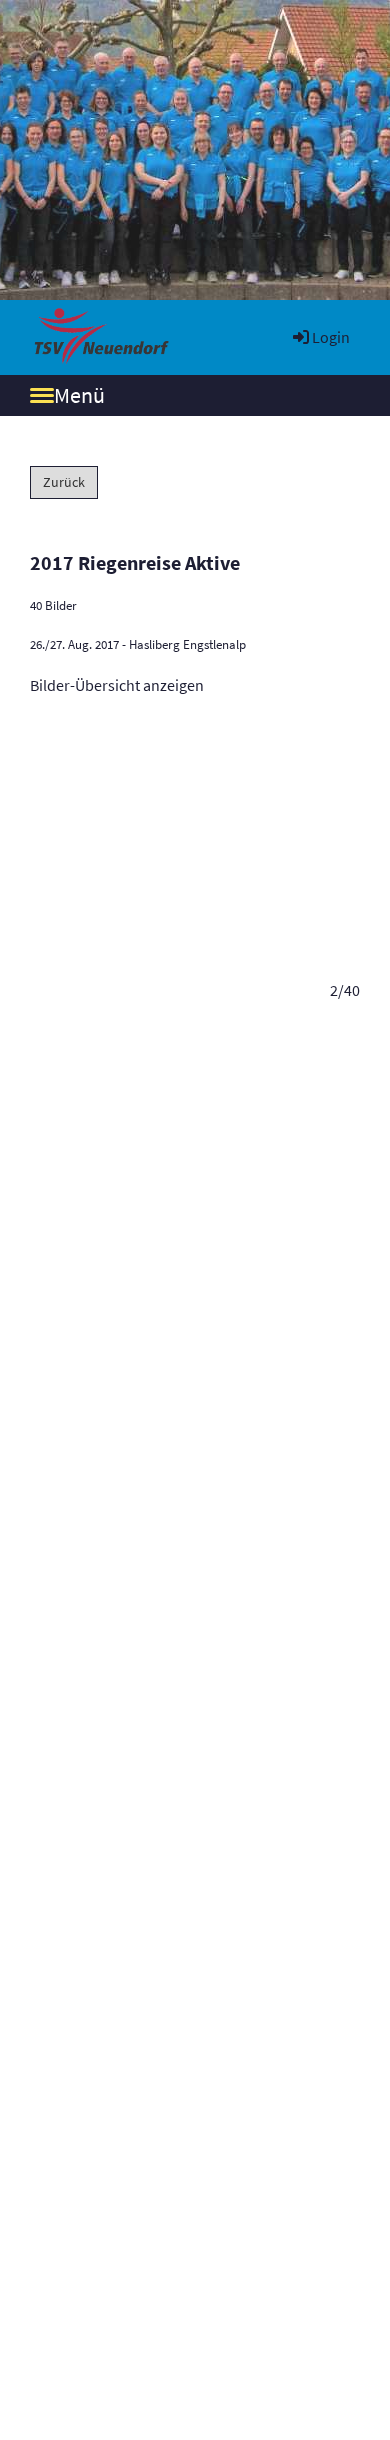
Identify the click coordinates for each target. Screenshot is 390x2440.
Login (331, 337)
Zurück (64, 482)
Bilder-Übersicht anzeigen (117, 685)
